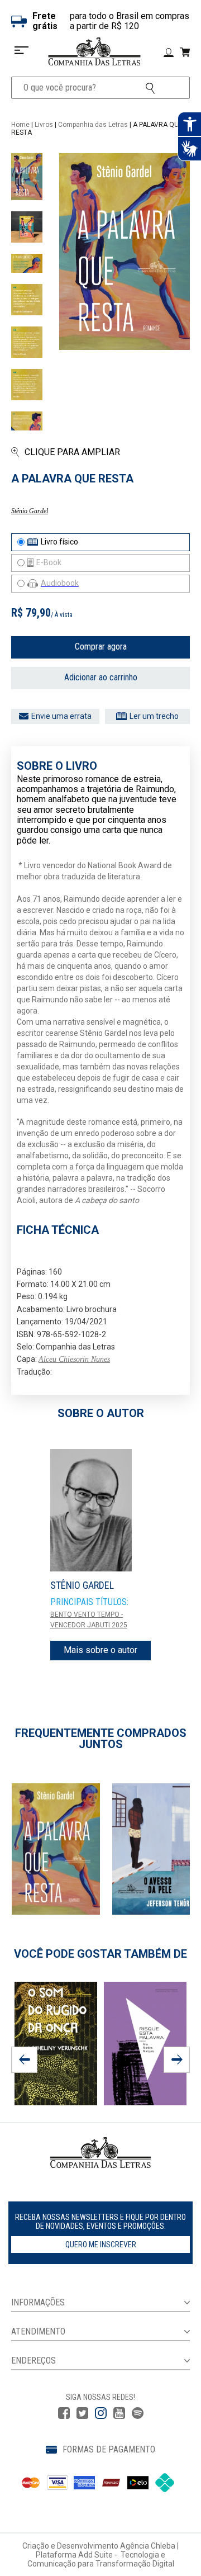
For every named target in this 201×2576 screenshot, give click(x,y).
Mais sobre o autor (100, 1650)
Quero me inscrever (101, 2244)
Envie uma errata (61, 716)
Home (20, 125)
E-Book (49, 562)
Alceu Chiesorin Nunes (74, 1359)
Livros (44, 125)
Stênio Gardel (30, 511)
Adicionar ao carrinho (101, 677)
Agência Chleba (148, 2546)
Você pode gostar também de (100, 1954)
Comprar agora (101, 647)
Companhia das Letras (93, 125)
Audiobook (60, 583)
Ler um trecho (154, 716)
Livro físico (59, 542)
